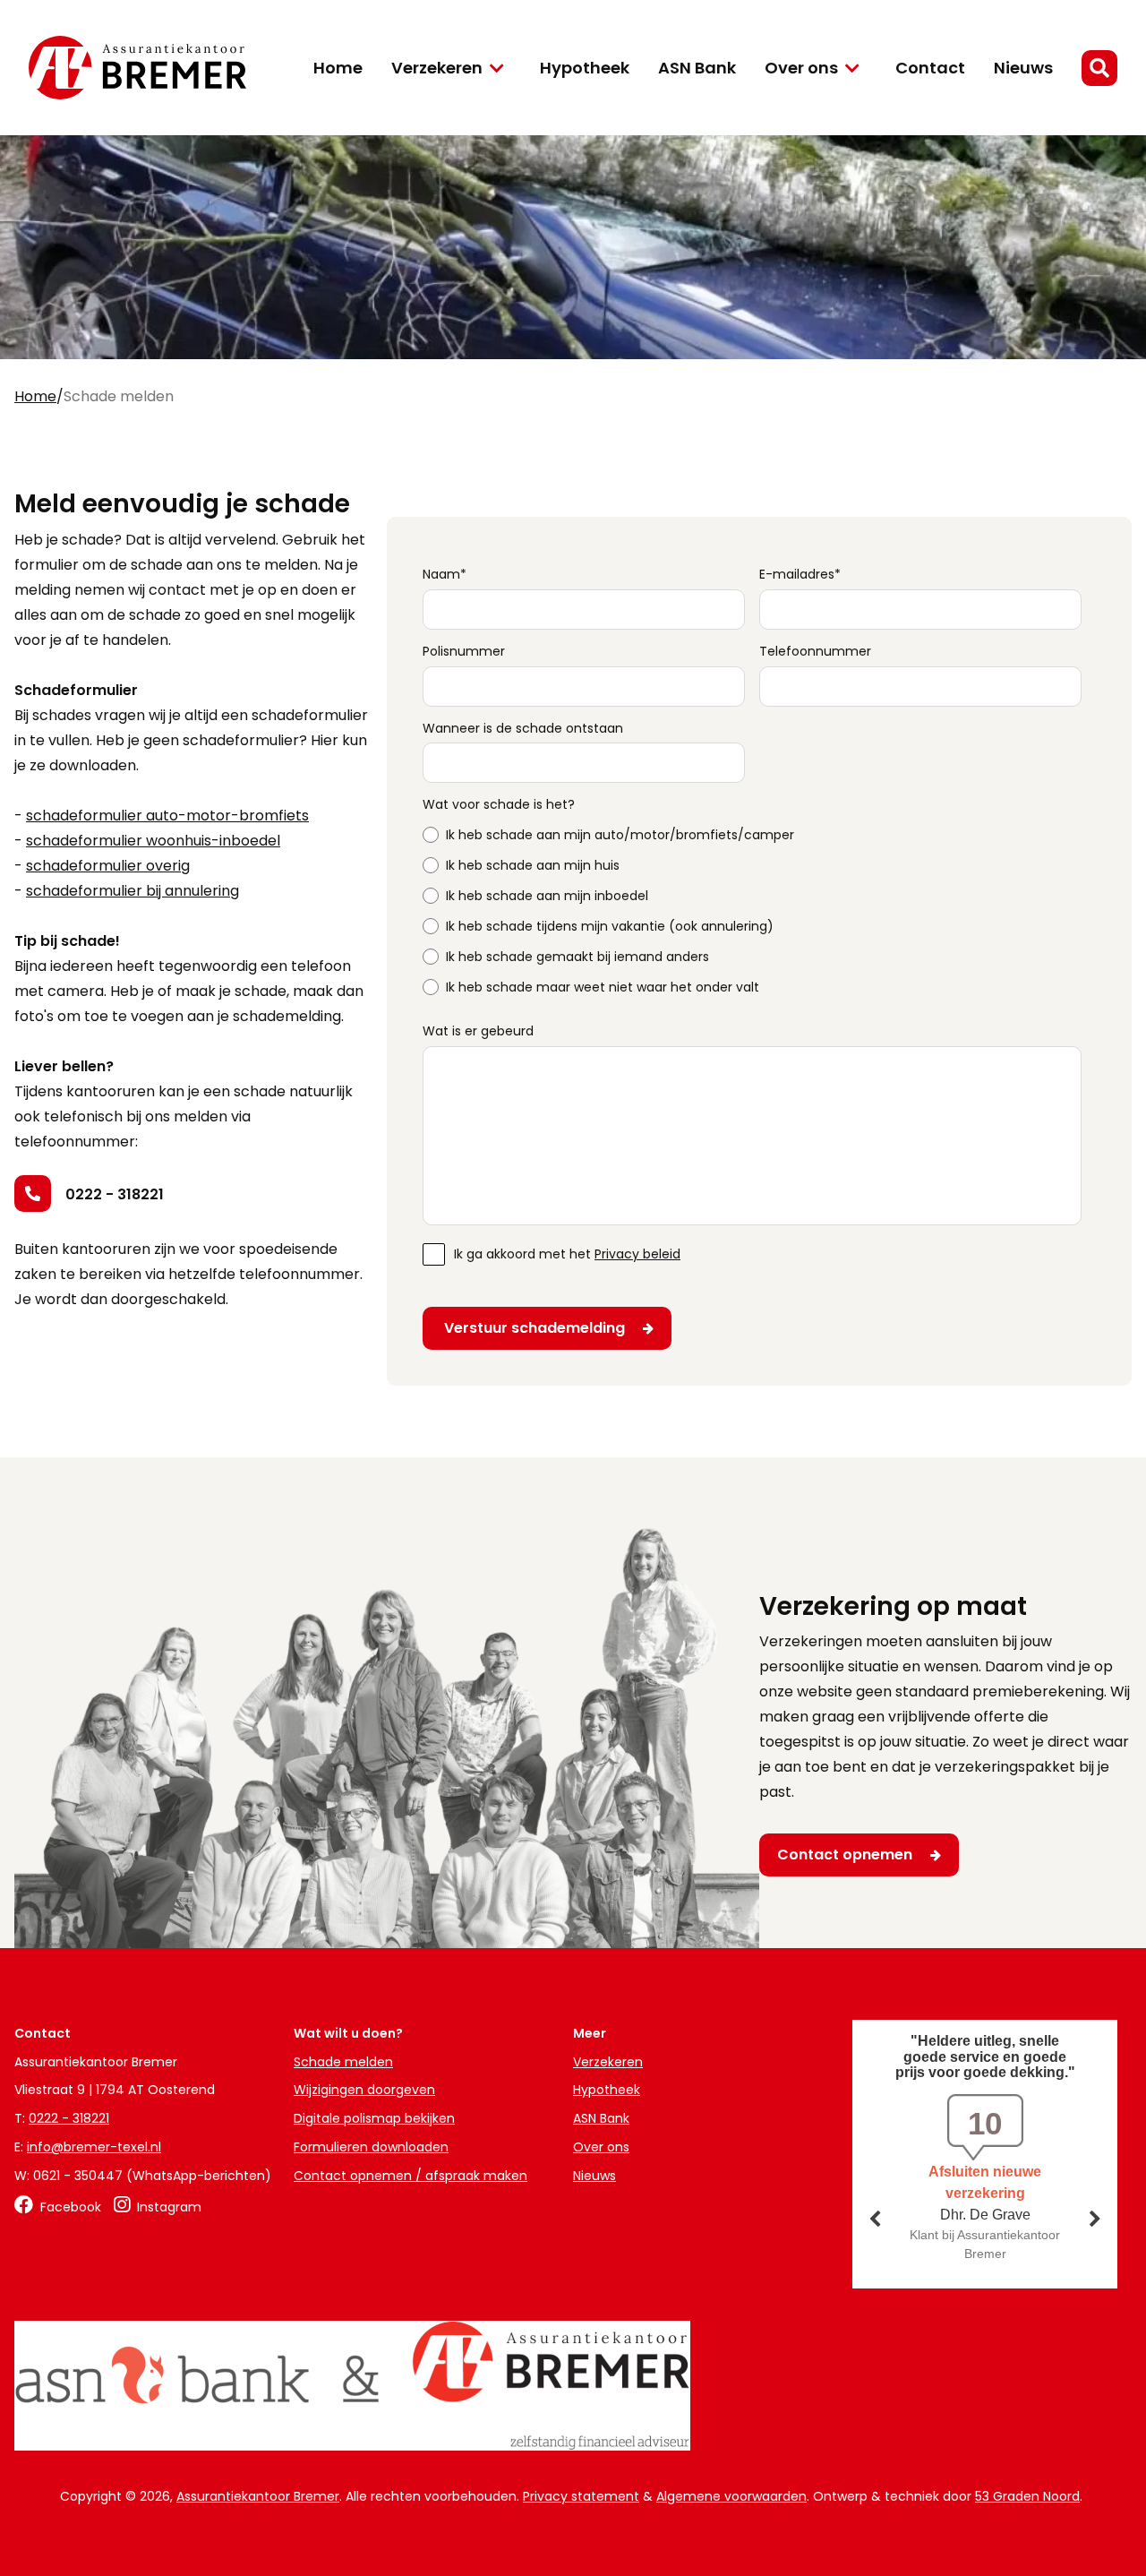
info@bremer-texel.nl (94, 2147)
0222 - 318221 (115, 1194)
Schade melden (343, 2062)
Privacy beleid (637, 1254)
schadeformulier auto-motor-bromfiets (167, 816)
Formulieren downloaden (371, 2147)
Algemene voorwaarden (731, 2496)
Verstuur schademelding (535, 1328)
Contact (930, 68)
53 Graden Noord (1027, 2496)
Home (338, 68)
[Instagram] (158, 2207)
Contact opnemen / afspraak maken (411, 2176)
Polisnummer (464, 652)
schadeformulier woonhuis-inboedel (153, 841)
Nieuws (1023, 68)
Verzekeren (437, 68)
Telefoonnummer (815, 652)
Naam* (445, 575)
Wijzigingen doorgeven (364, 2090)
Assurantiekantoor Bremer (258, 2496)
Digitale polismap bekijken (374, 2118)
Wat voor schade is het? (499, 805)
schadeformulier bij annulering (133, 891)
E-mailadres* (800, 575)
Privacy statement (581, 2496)
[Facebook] (58, 2207)
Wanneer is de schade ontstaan (523, 729)
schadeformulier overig (108, 866)
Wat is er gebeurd (478, 1031)
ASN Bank (697, 68)
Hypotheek (585, 68)
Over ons (801, 68)
